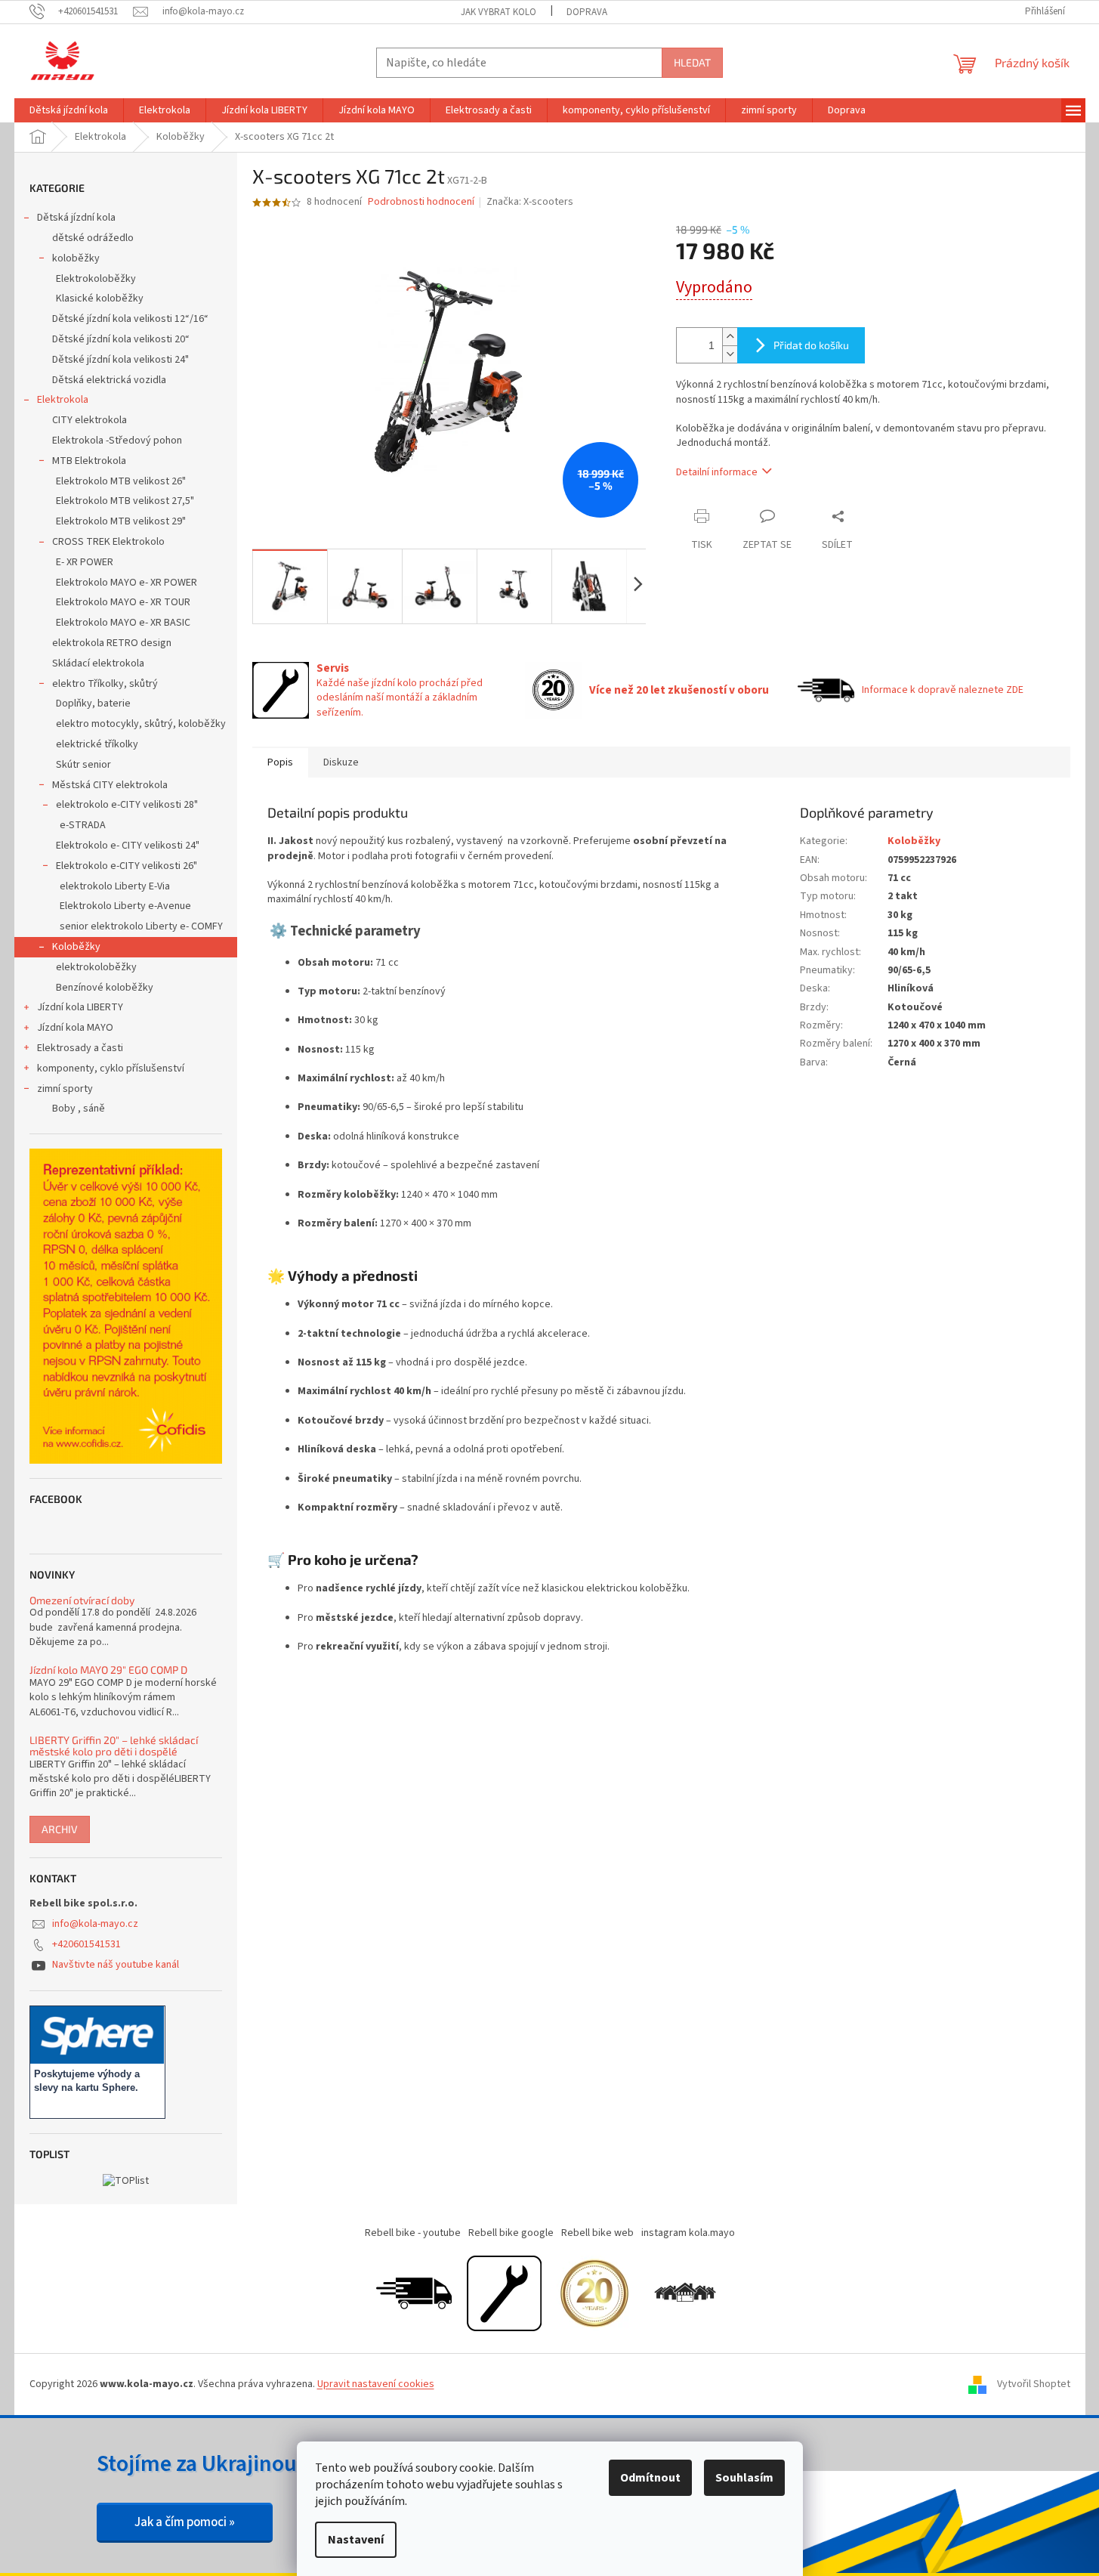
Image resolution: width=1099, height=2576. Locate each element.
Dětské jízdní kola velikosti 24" (120, 360)
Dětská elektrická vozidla (109, 380)
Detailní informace (717, 472)
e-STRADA (83, 825)
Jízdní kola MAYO (75, 1028)
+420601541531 (86, 1944)
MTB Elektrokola (89, 461)
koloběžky (76, 258)
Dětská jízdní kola (76, 218)
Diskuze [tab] (341, 762)
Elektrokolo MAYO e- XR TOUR (123, 602)
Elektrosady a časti (80, 1048)
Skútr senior (83, 765)
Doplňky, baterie (93, 704)
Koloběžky (76, 947)
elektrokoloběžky (96, 967)
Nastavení (356, 2540)
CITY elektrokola (90, 420)
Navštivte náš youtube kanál (116, 1965)
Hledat (692, 62)
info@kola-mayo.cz (95, 1924)
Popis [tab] (280, 762)
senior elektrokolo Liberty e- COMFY (141, 926)
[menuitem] (69, 110)
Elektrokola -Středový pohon (117, 441)
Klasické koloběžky (100, 298)
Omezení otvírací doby (82, 1600)
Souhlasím (744, 2478)
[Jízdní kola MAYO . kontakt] (685, 2293)
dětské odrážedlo (93, 238)
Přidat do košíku (811, 345)
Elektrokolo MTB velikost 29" (121, 521)
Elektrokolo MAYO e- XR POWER (127, 583)
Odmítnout (650, 2478)
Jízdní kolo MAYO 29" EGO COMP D (108, 1670)
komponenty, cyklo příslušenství (111, 1068)
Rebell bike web (597, 2233)
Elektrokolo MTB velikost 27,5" (125, 501)
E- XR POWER (85, 562)
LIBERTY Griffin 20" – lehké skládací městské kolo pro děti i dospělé (114, 1746)
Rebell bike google (511, 2233)
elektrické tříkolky (97, 744)
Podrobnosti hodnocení (421, 202)
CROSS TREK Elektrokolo (108, 542)
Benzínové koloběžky (105, 988)
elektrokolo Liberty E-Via (115, 886)
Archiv (60, 1829)
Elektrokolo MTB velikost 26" (121, 481)
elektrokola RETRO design (112, 643)
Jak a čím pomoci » (185, 2522)
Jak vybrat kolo (499, 12)
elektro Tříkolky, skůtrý (105, 684)
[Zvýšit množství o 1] (730, 337)
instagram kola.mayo (688, 2233)
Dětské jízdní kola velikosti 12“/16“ (130, 319)
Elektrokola (63, 400)
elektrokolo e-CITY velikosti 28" (127, 805)
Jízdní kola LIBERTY (80, 1007)
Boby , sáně (79, 1109)
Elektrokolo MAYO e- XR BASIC (123, 623)
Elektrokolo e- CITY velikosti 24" (128, 846)
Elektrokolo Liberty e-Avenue (125, 906)
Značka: (530, 202)
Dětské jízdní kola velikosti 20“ (121, 339)
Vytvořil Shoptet (1034, 2384)
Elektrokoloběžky (96, 279)
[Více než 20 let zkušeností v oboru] (594, 2293)
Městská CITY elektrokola (110, 785)
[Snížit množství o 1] (730, 354)
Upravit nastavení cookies (376, 2384)
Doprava (587, 12)
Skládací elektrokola (98, 663)
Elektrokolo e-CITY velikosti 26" (127, 866)
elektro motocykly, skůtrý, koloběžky (141, 724)
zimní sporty (65, 1089)
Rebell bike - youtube (413, 2233)
